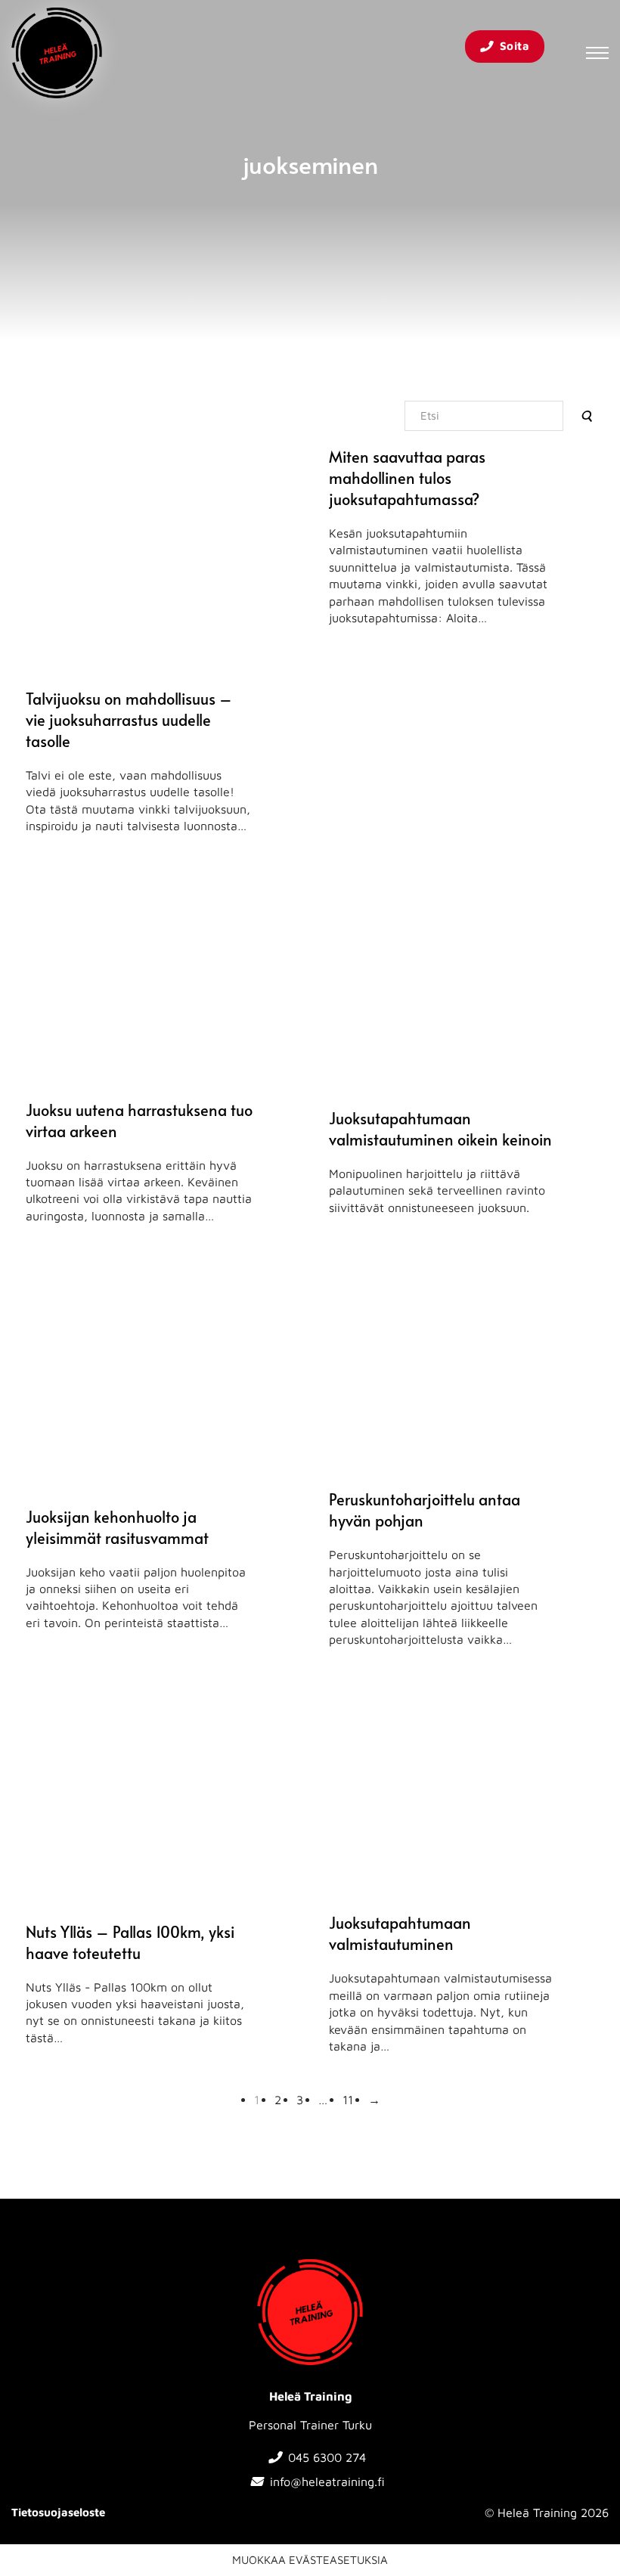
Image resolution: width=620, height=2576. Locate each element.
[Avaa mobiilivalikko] (597, 53)
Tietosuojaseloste (58, 2512)
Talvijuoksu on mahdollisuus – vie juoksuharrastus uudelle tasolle (129, 720)
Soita (515, 46)
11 (348, 2100)
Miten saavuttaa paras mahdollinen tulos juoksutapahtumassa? (407, 478)
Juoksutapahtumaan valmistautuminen (400, 1933)
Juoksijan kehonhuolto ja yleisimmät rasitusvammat (117, 1527)
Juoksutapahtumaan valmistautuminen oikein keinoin (440, 1129)
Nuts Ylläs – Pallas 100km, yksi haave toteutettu (130, 1942)
